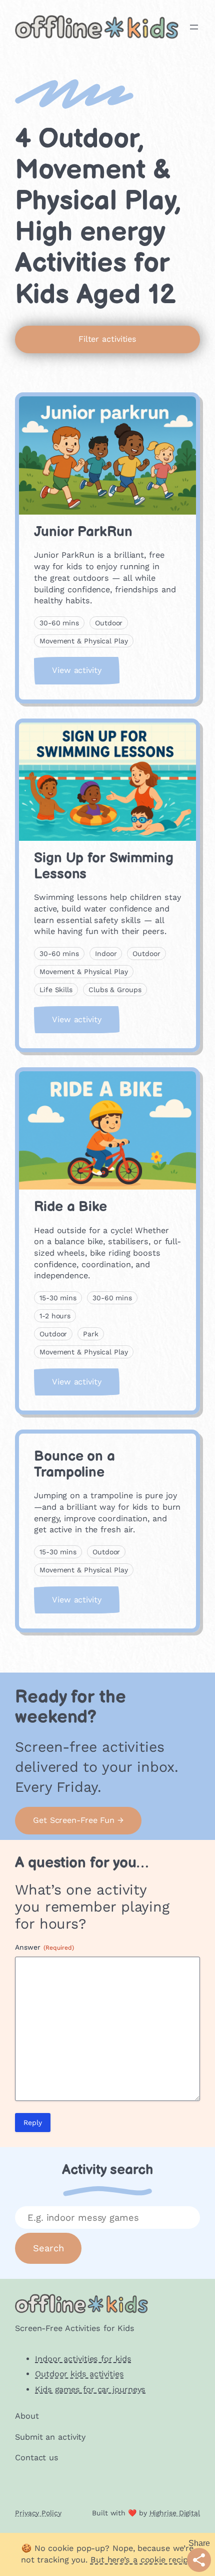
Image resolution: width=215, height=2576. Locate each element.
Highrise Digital (175, 2513)
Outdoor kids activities (79, 2374)
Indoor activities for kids (83, 2359)
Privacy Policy (38, 2513)
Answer (44, 1947)
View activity (86, 675)
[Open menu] (194, 27)
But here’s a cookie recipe (141, 2560)
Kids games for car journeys (90, 2389)
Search (48, 2248)
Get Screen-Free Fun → (78, 1820)
